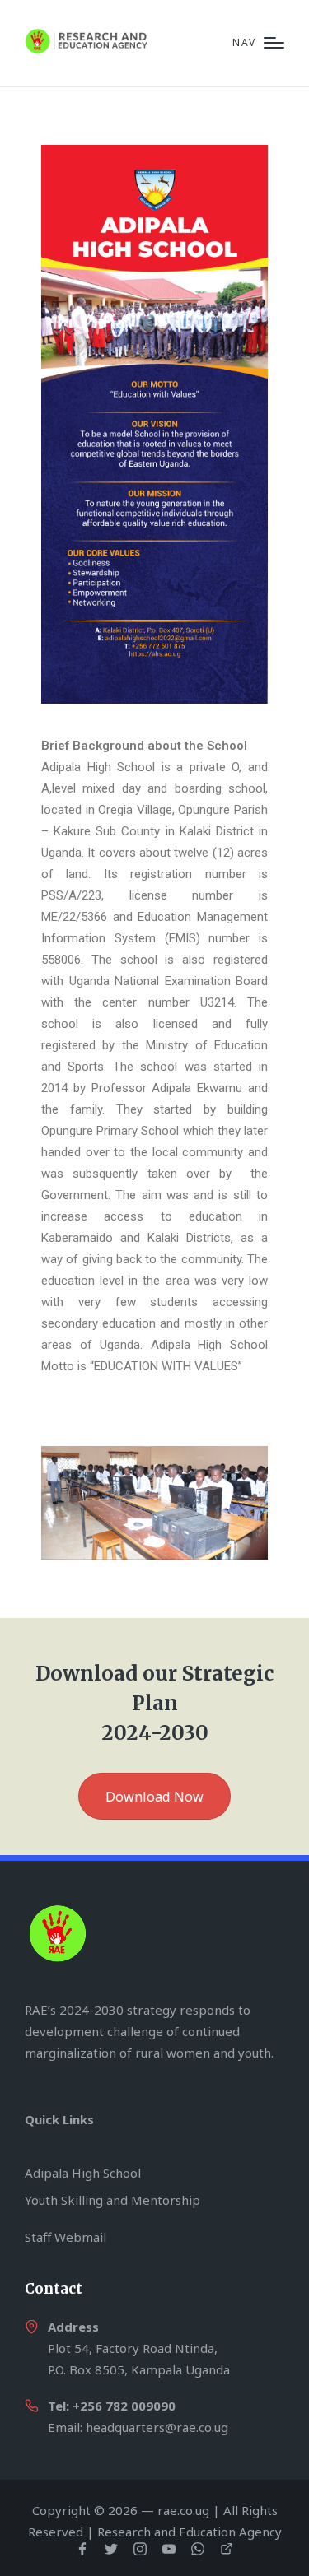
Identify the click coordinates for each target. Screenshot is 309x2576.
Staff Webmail (66, 2237)
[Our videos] (227, 2549)
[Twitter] (111, 2549)
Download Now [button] (154, 1797)
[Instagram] (140, 2549)
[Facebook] (82, 2549)
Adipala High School (83, 2173)
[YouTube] (169, 2549)
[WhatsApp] (198, 2549)
